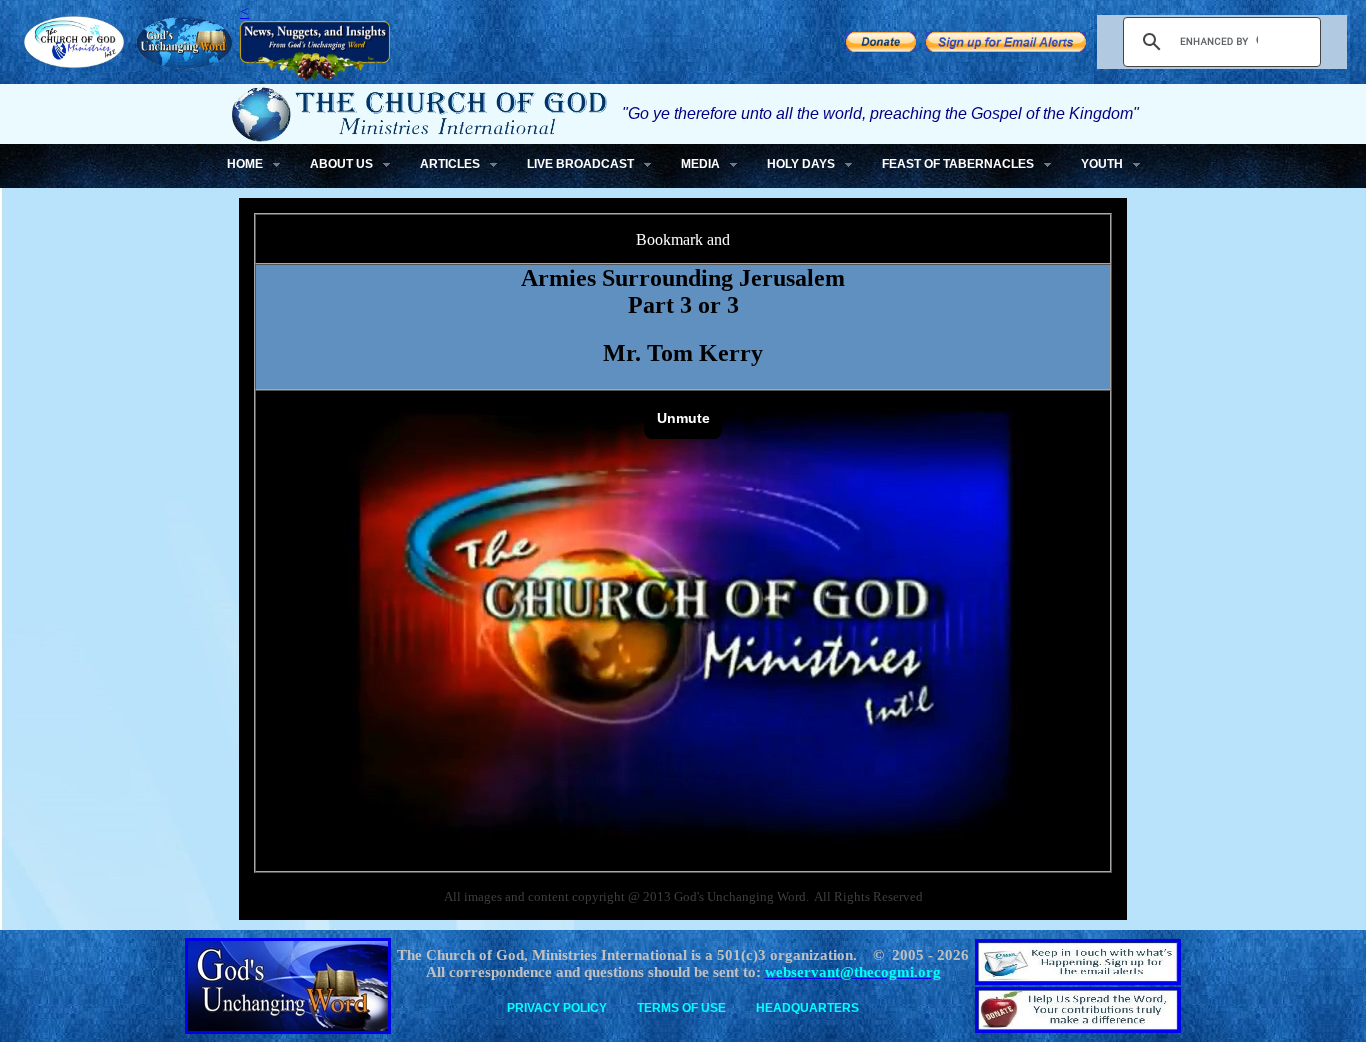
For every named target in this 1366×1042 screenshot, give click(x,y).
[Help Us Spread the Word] (881, 46)
